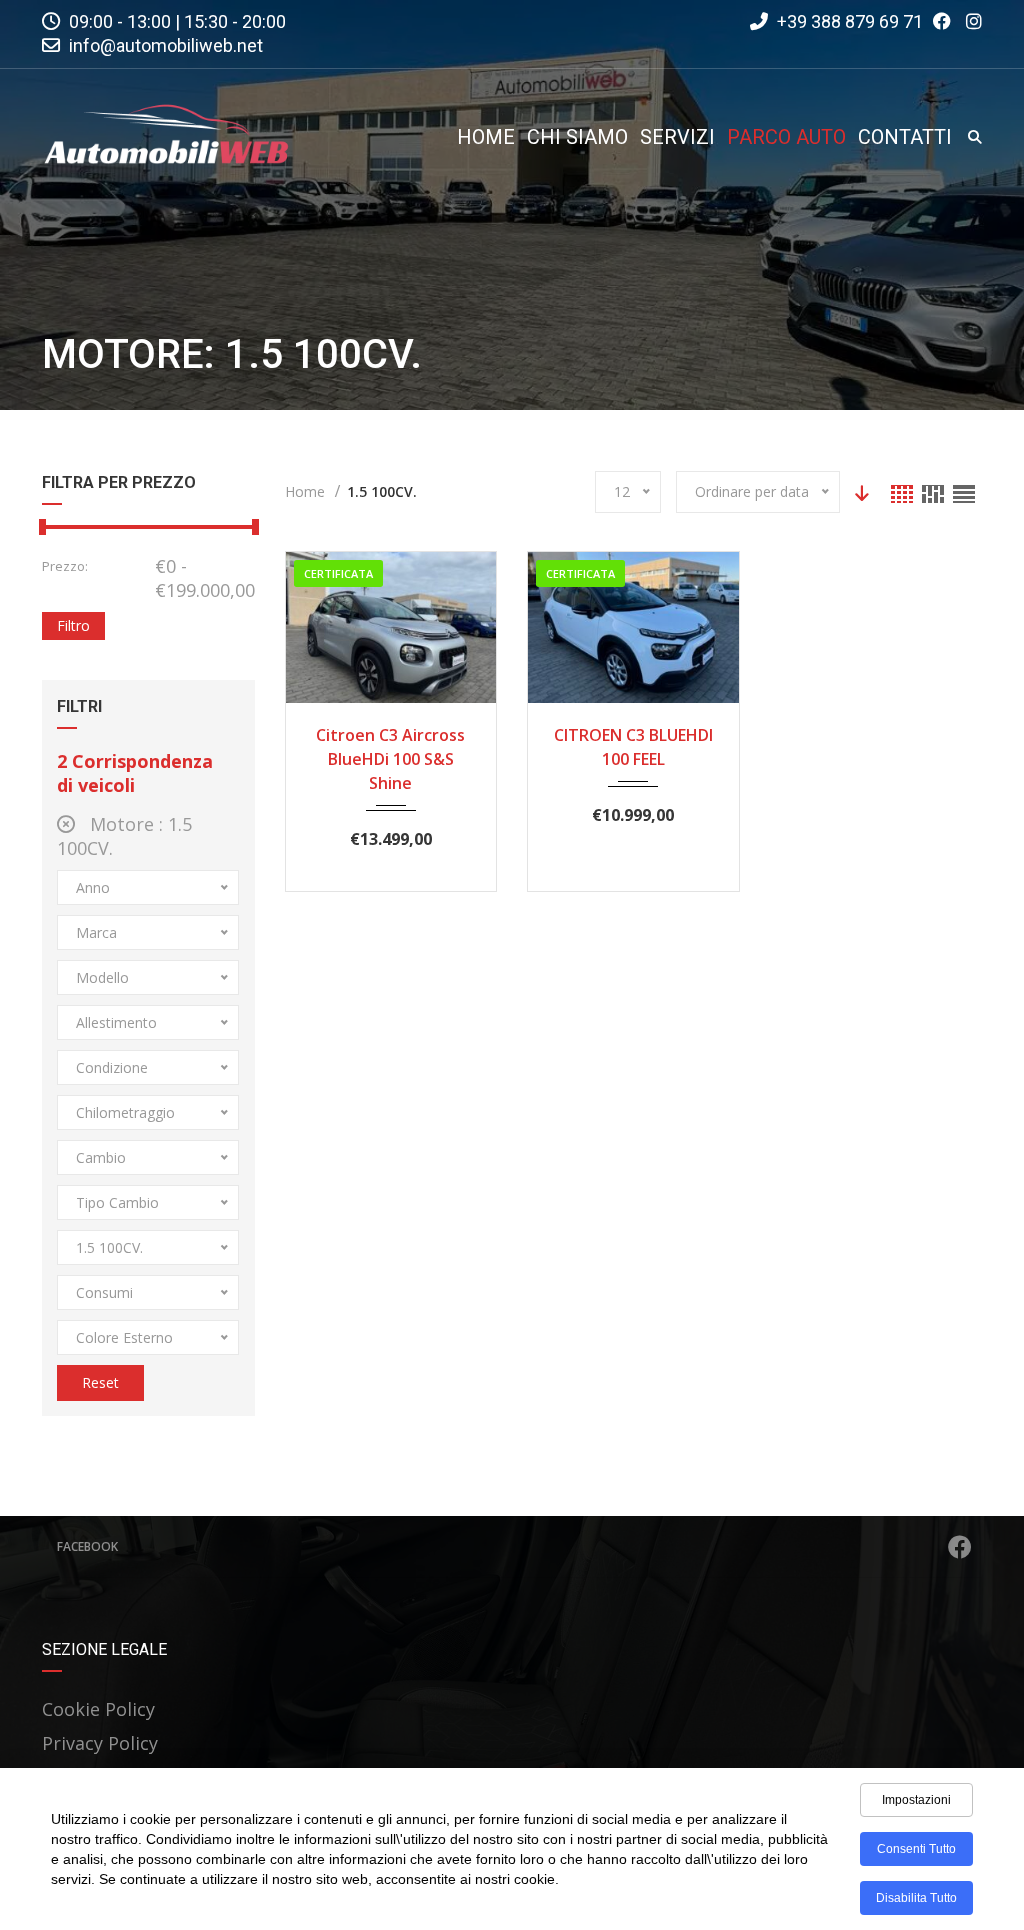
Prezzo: (65, 566)
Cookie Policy (98, 1709)
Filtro (73, 625)
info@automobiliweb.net (166, 45)
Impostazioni (916, 1800)
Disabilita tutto (916, 1898)
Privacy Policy (100, 1743)
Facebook (87, 1546)
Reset (100, 1382)
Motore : (124, 836)
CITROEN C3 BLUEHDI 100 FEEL (633, 747)
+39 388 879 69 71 (848, 21)
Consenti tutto (916, 1849)
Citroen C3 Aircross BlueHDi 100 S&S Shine (390, 759)
